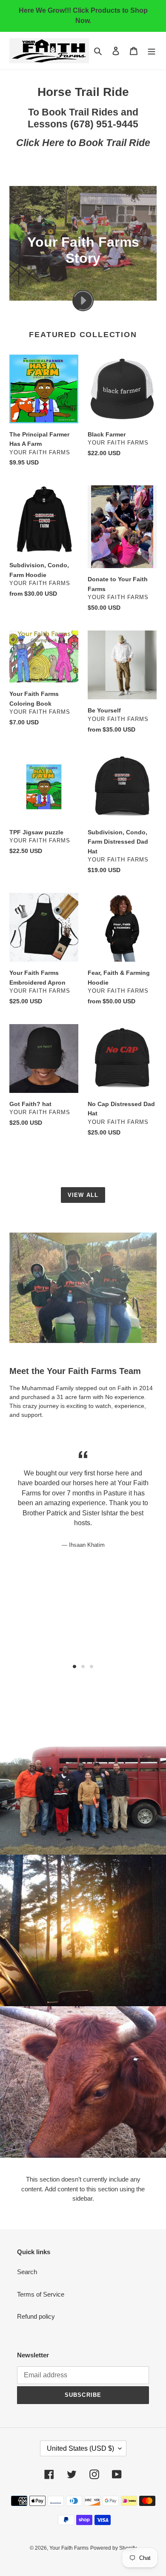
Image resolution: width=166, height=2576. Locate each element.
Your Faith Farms (69, 2548)
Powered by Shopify (113, 2548)
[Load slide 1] (74, 1667)
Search (27, 2272)
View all (83, 1195)
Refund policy (36, 2316)
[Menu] (152, 51)
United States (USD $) (80, 2448)
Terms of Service (41, 2294)
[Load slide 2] (83, 1667)
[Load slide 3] (92, 1667)
